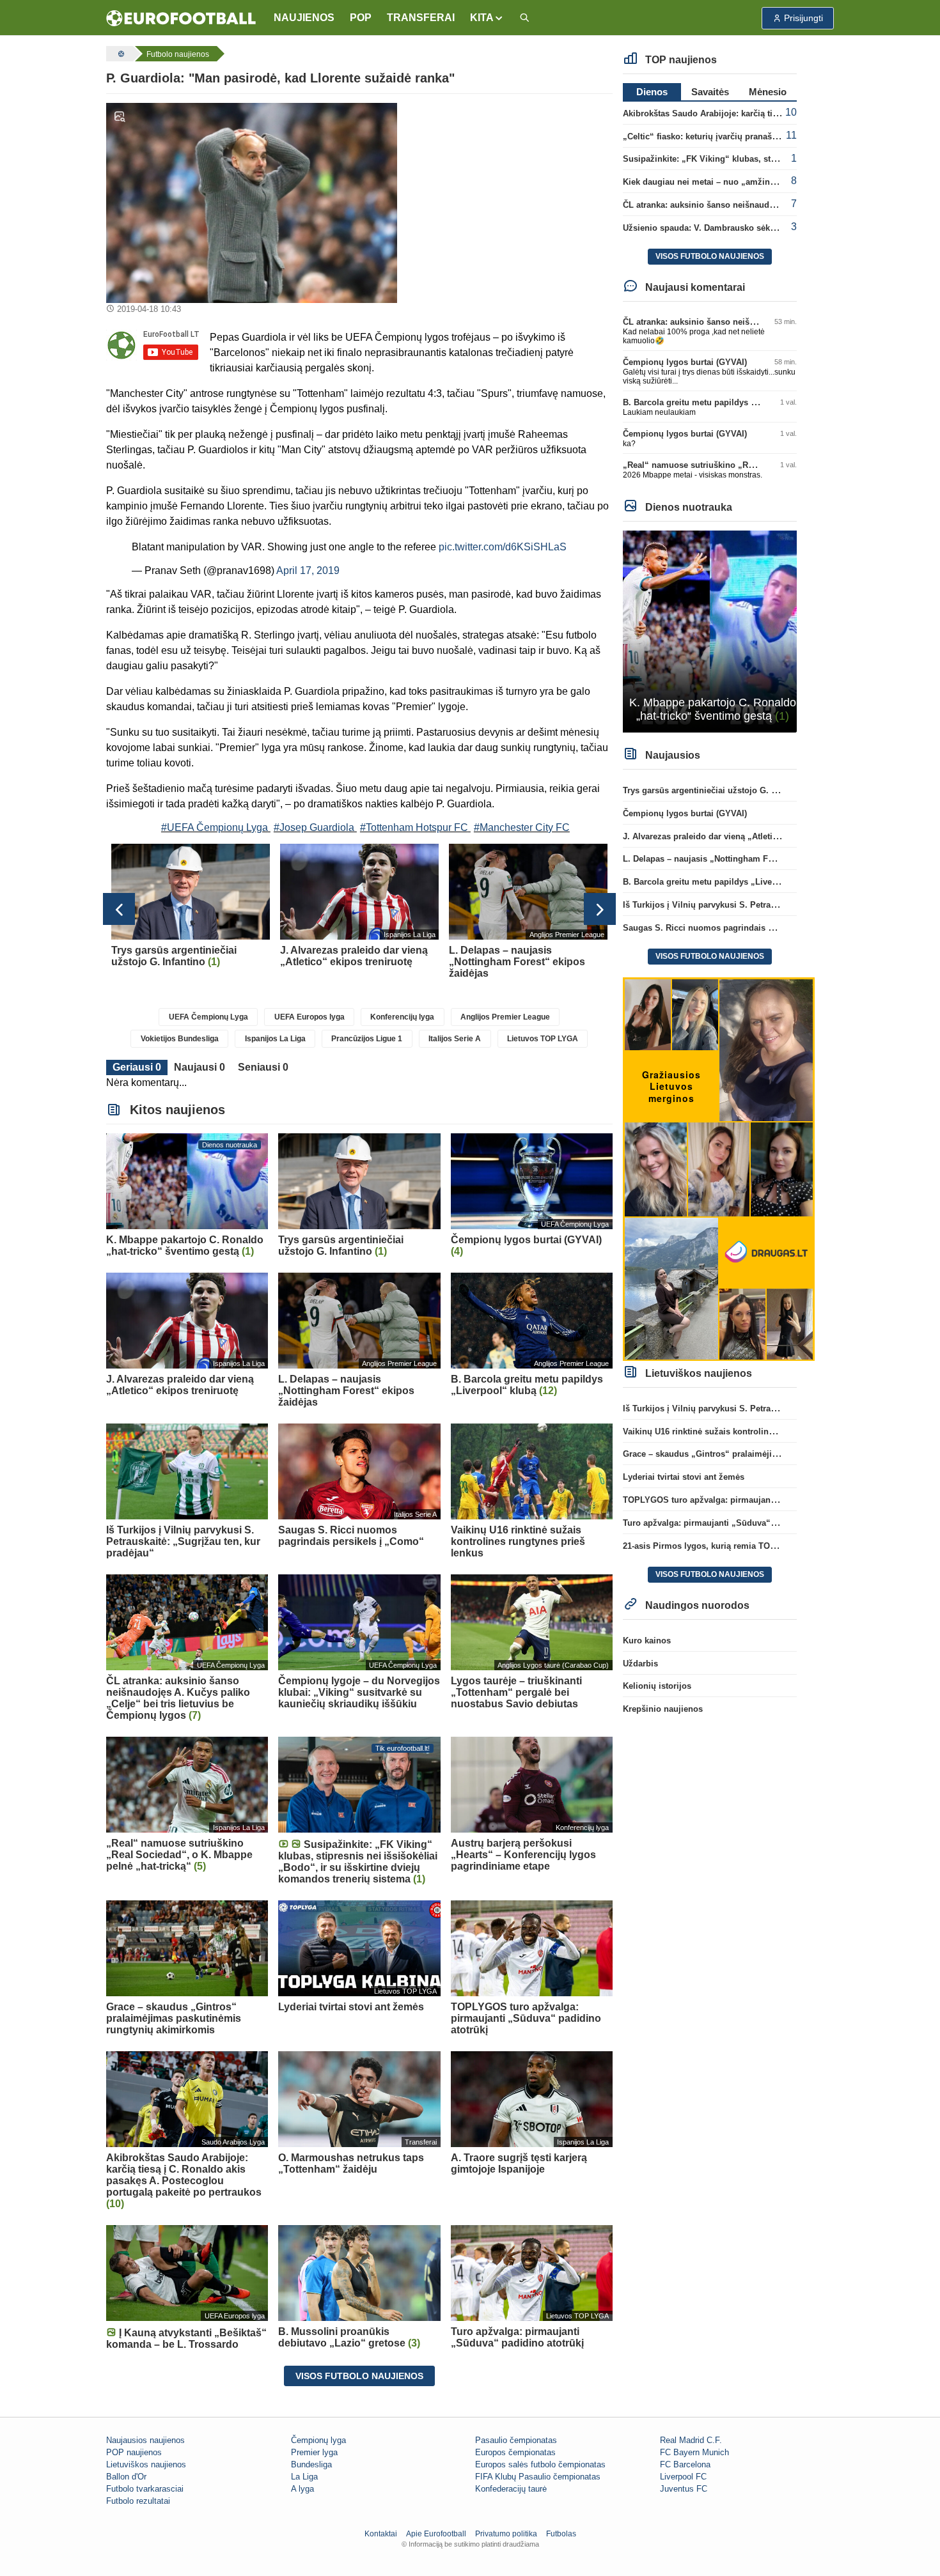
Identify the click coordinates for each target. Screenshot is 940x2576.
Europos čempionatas (515, 2452)
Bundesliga (311, 2464)
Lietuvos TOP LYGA (543, 1039)
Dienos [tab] (652, 92)
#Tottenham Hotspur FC (414, 827)
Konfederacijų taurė (511, 2489)
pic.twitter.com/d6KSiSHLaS (503, 547)
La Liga (304, 2477)
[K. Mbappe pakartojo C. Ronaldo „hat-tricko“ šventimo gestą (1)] (710, 631)
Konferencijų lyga (402, 1017)
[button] (487, 18)
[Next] (600, 909)
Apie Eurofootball (436, 2534)
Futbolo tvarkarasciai (145, 2489)
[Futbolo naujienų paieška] (524, 18)
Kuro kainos (647, 1641)
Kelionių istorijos (657, 1686)
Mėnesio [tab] (768, 92)
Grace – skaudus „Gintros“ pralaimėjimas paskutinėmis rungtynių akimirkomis (780, 1454)
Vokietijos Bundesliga (180, 1039)
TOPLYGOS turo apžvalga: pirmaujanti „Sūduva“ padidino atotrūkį (755, 1500)
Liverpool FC (683, 2477)
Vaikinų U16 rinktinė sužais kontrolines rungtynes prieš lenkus (747, 1432)
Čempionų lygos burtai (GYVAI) (685, 362)
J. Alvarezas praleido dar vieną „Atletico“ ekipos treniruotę (740, 836)
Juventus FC (684, 2489)
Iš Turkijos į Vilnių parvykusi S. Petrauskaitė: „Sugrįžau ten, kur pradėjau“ (771, 905)
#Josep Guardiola (314, 827)
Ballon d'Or (126, 2477)
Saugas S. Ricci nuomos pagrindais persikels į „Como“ (733, 928)
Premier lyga (314, 2452)
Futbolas (561, 2534)
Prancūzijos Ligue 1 (367, 1039)
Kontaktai (381, 2534)
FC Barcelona (685, 2464)
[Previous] (119, 909)
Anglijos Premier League (505, 1017)
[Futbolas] (120, 54)
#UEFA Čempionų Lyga (215, 827)
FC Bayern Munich (694, 2452)
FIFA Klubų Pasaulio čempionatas (538, 2477)
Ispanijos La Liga (275, 1039)
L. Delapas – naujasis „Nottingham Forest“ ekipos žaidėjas (740, 859)
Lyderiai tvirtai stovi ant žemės (684, 1477)
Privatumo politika (506, 2534)
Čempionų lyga (318, 2440)
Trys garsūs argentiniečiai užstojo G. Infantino (715, 790)
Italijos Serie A (455, 1039)
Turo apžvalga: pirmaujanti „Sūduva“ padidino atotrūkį (732, 1523)
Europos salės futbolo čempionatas (540, 2464)
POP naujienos (134, 2452)
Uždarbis (640, 1664)
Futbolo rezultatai (138, 2501)
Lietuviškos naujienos (146, 2464)
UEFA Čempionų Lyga (208, 1017)
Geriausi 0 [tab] (137, 1067)
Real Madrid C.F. (691, 2440)
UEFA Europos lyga (309, 1017)
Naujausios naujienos (145, 2440)
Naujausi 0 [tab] (200, 1067)
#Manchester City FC (522, 827)
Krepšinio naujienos (663, 1709)
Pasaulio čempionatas (516, 2440)
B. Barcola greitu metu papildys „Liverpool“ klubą (722, 402)
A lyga (302, 2489)
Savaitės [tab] (710, 92)
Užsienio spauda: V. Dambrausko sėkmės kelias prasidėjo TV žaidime (761, 228)
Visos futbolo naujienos (359, 2376)
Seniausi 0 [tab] (263, 1067)
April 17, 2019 (308, 570)
